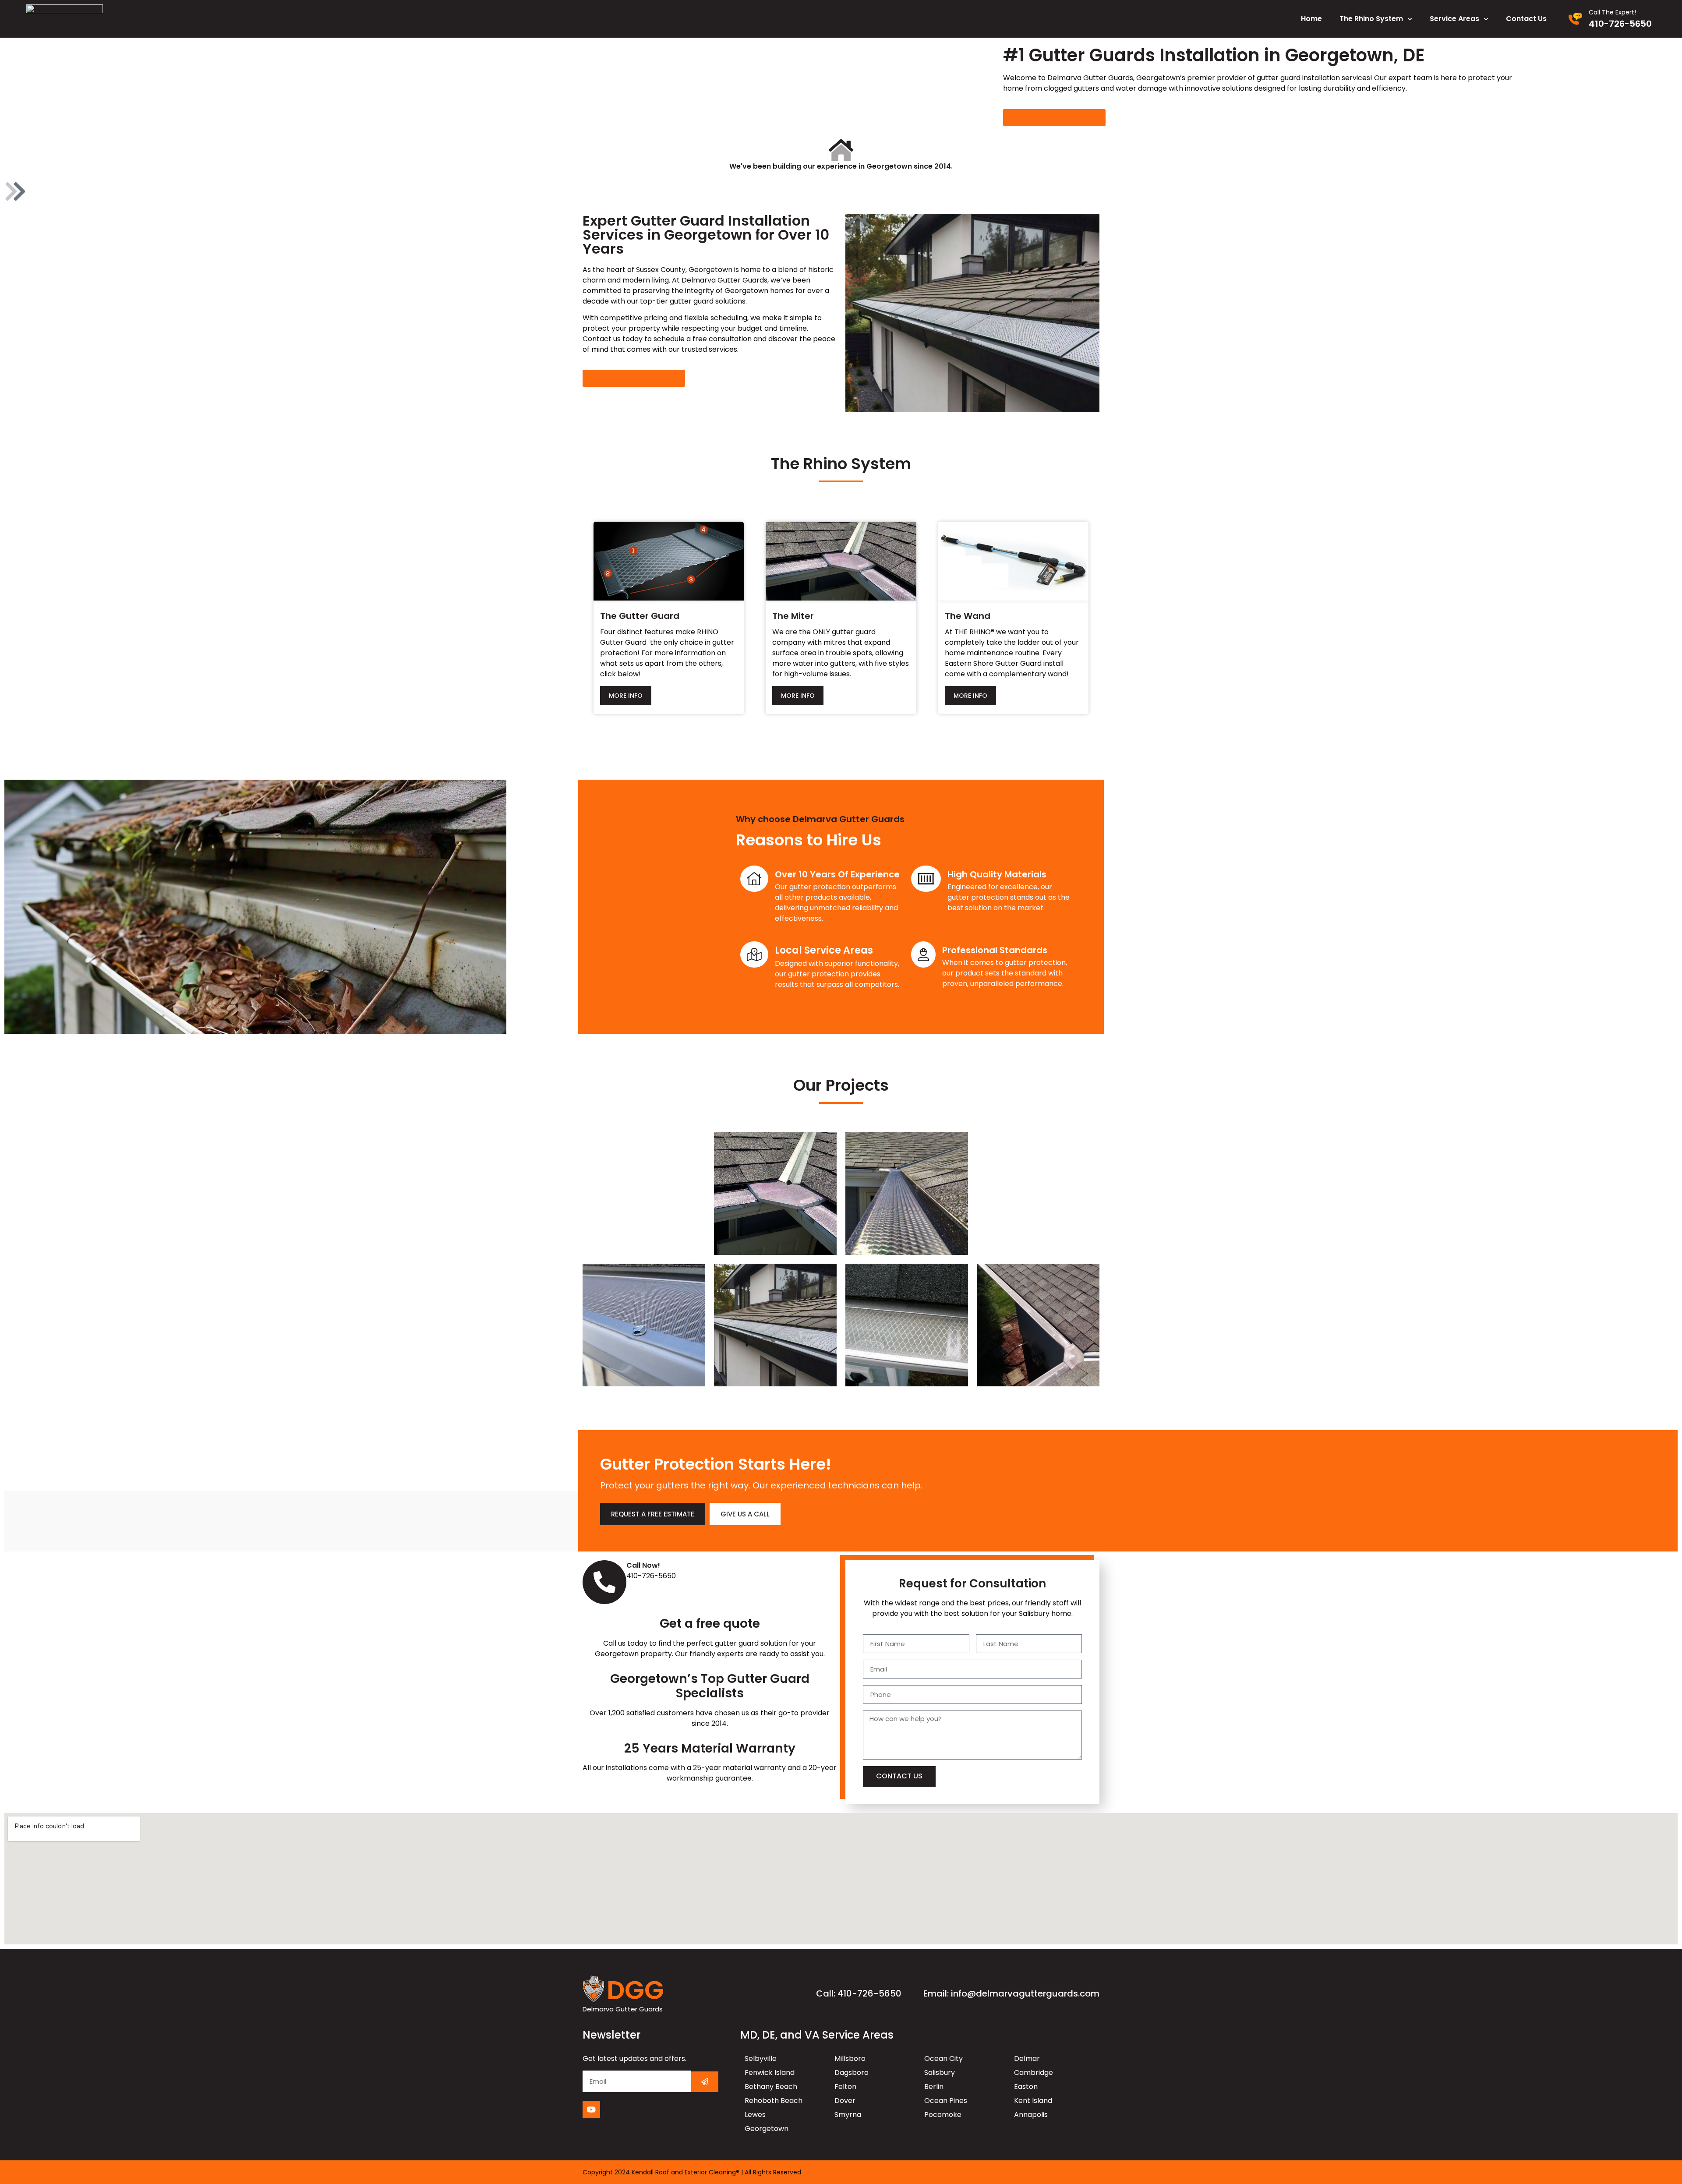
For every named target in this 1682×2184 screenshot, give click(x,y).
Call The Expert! (1612, 12)
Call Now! (643, 1565)
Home (1311, 19)
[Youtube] (591, 2110)
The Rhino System (1371, 19)
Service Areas (1454, 19)
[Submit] (705, 2082)
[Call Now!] (604, 1582)
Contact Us (1526, 19)
